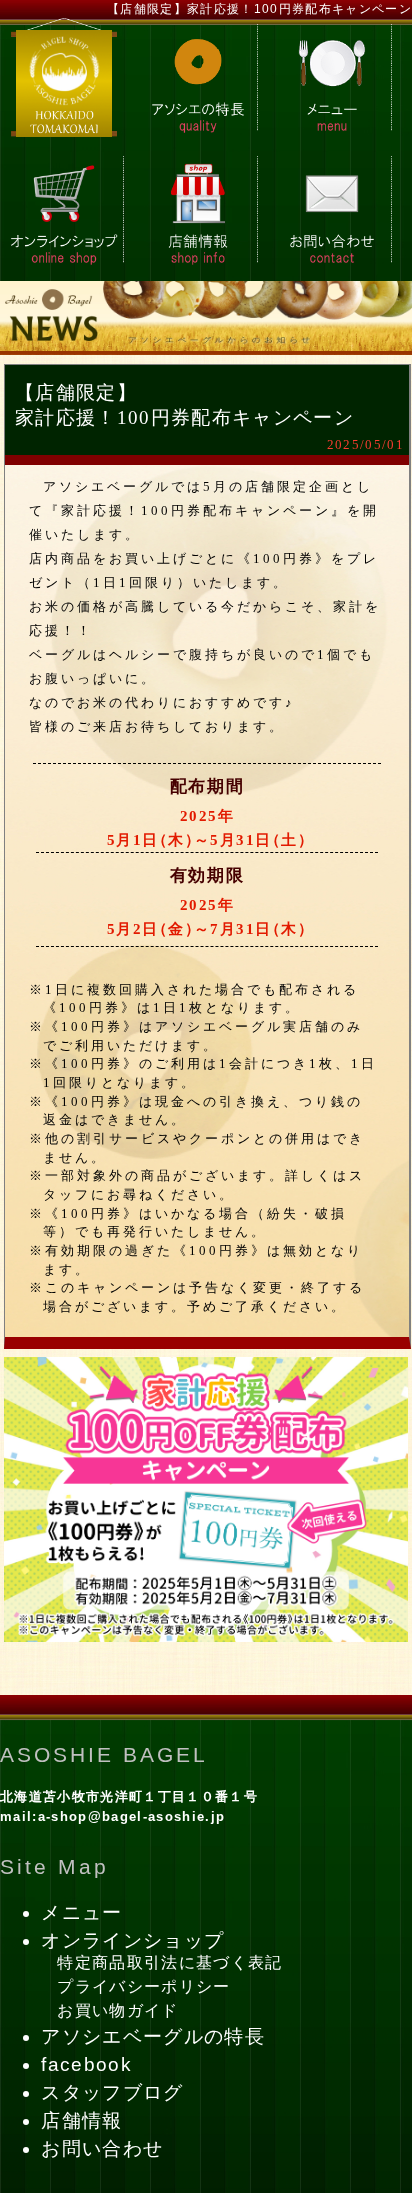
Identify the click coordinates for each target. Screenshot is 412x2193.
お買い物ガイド (117, 2010)
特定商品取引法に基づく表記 (169, 1962)
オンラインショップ (132, 1940)
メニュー (81, 1912)
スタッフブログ (112, 2092)
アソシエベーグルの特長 (153, 2036)
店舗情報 (81, 2120)
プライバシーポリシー (143, 1986)
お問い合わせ (102, 2148)
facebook (86, 2064)
